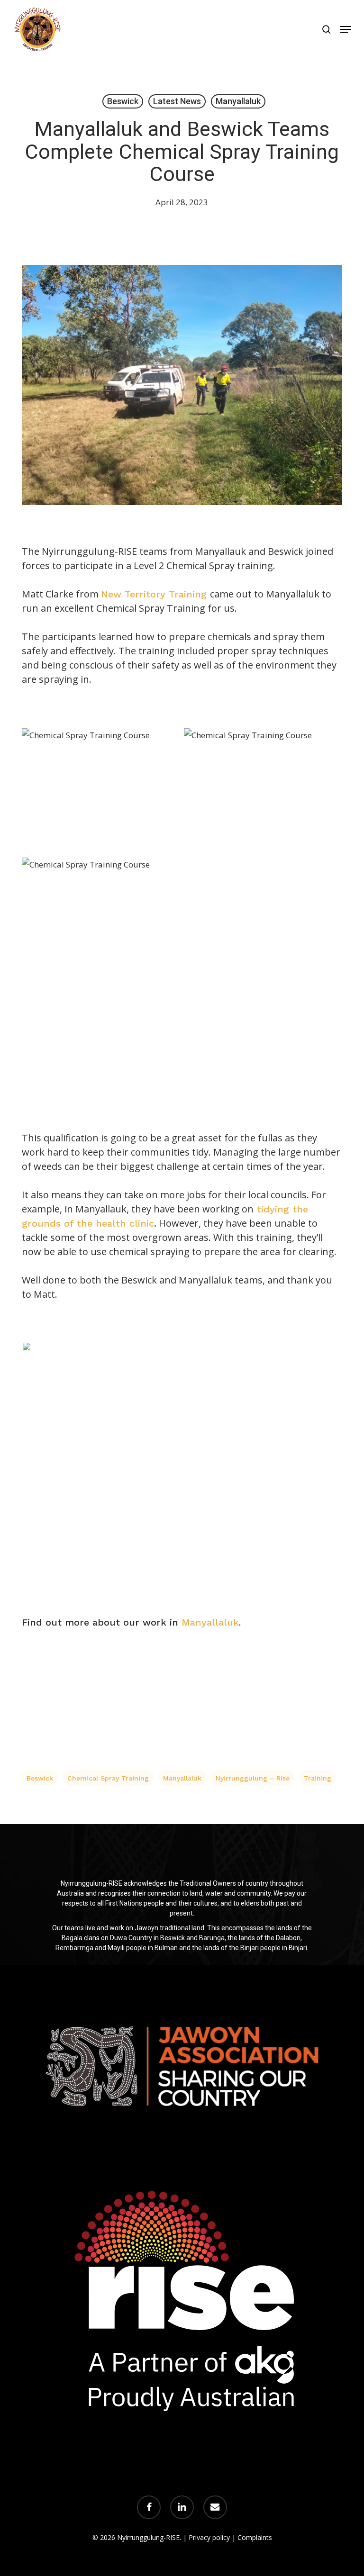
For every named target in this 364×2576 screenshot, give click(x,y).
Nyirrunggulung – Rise (253, 1778)
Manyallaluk (238, 101)
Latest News (177, 101)
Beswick (123, 101)
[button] (346, 29)
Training (318, 1778)
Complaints (255, 2537)
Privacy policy (209, 2537)
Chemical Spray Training (108, 1778)
